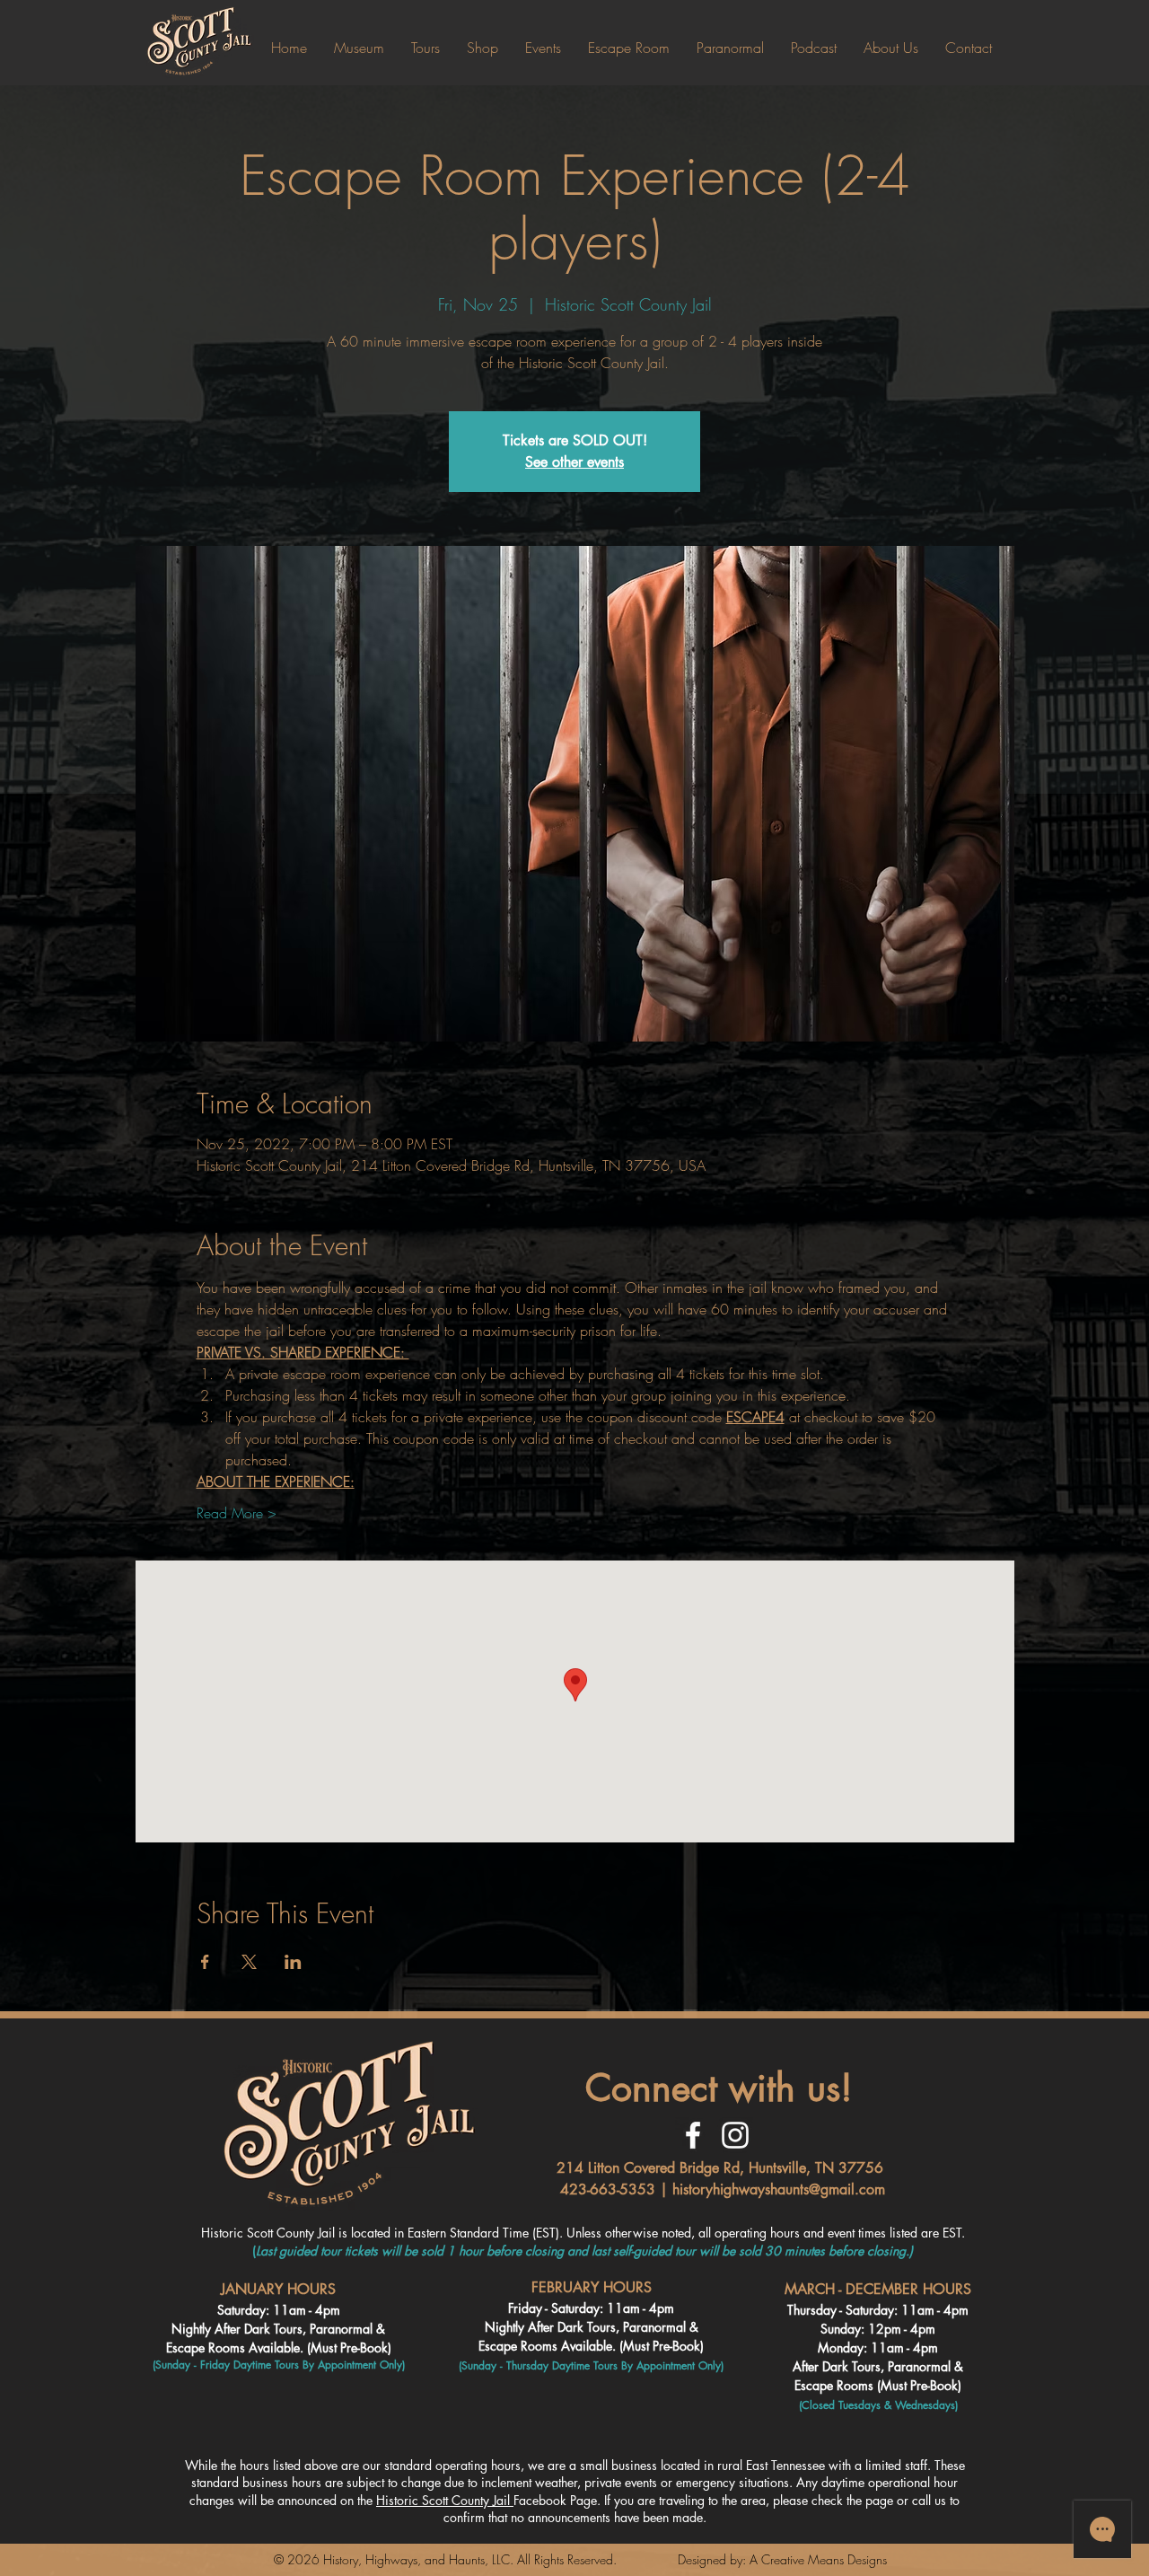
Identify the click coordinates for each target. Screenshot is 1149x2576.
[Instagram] (735, 2135)
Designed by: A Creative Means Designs (782, 2559)
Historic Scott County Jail (445, 2500)
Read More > (237, 1513)
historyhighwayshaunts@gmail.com (779, 2189)
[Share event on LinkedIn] (293, 1962)
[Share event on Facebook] (205, 1962)
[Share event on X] (249, 1962)
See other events (574, 462)
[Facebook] (693, 2135)
